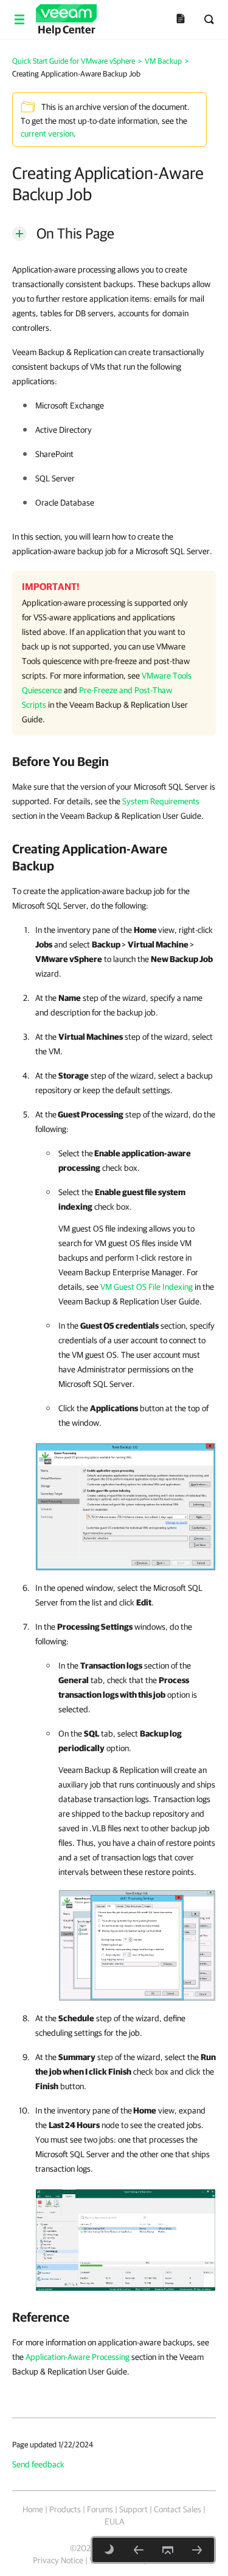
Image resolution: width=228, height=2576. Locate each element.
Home (33, 2509)
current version (47, 134)
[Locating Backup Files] (139, 2550)
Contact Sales (178, 2509)
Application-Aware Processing (78, 2357)
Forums (100, 2509)
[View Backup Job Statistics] (126, 2237)
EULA (114, 2521)
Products (65, 2509)
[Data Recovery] (197, 2550)
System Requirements (161, 801)
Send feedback (38, 2464)
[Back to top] (168, 2550)
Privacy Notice (58, 2560)
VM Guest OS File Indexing (147, 1287)
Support (133, 2509)
